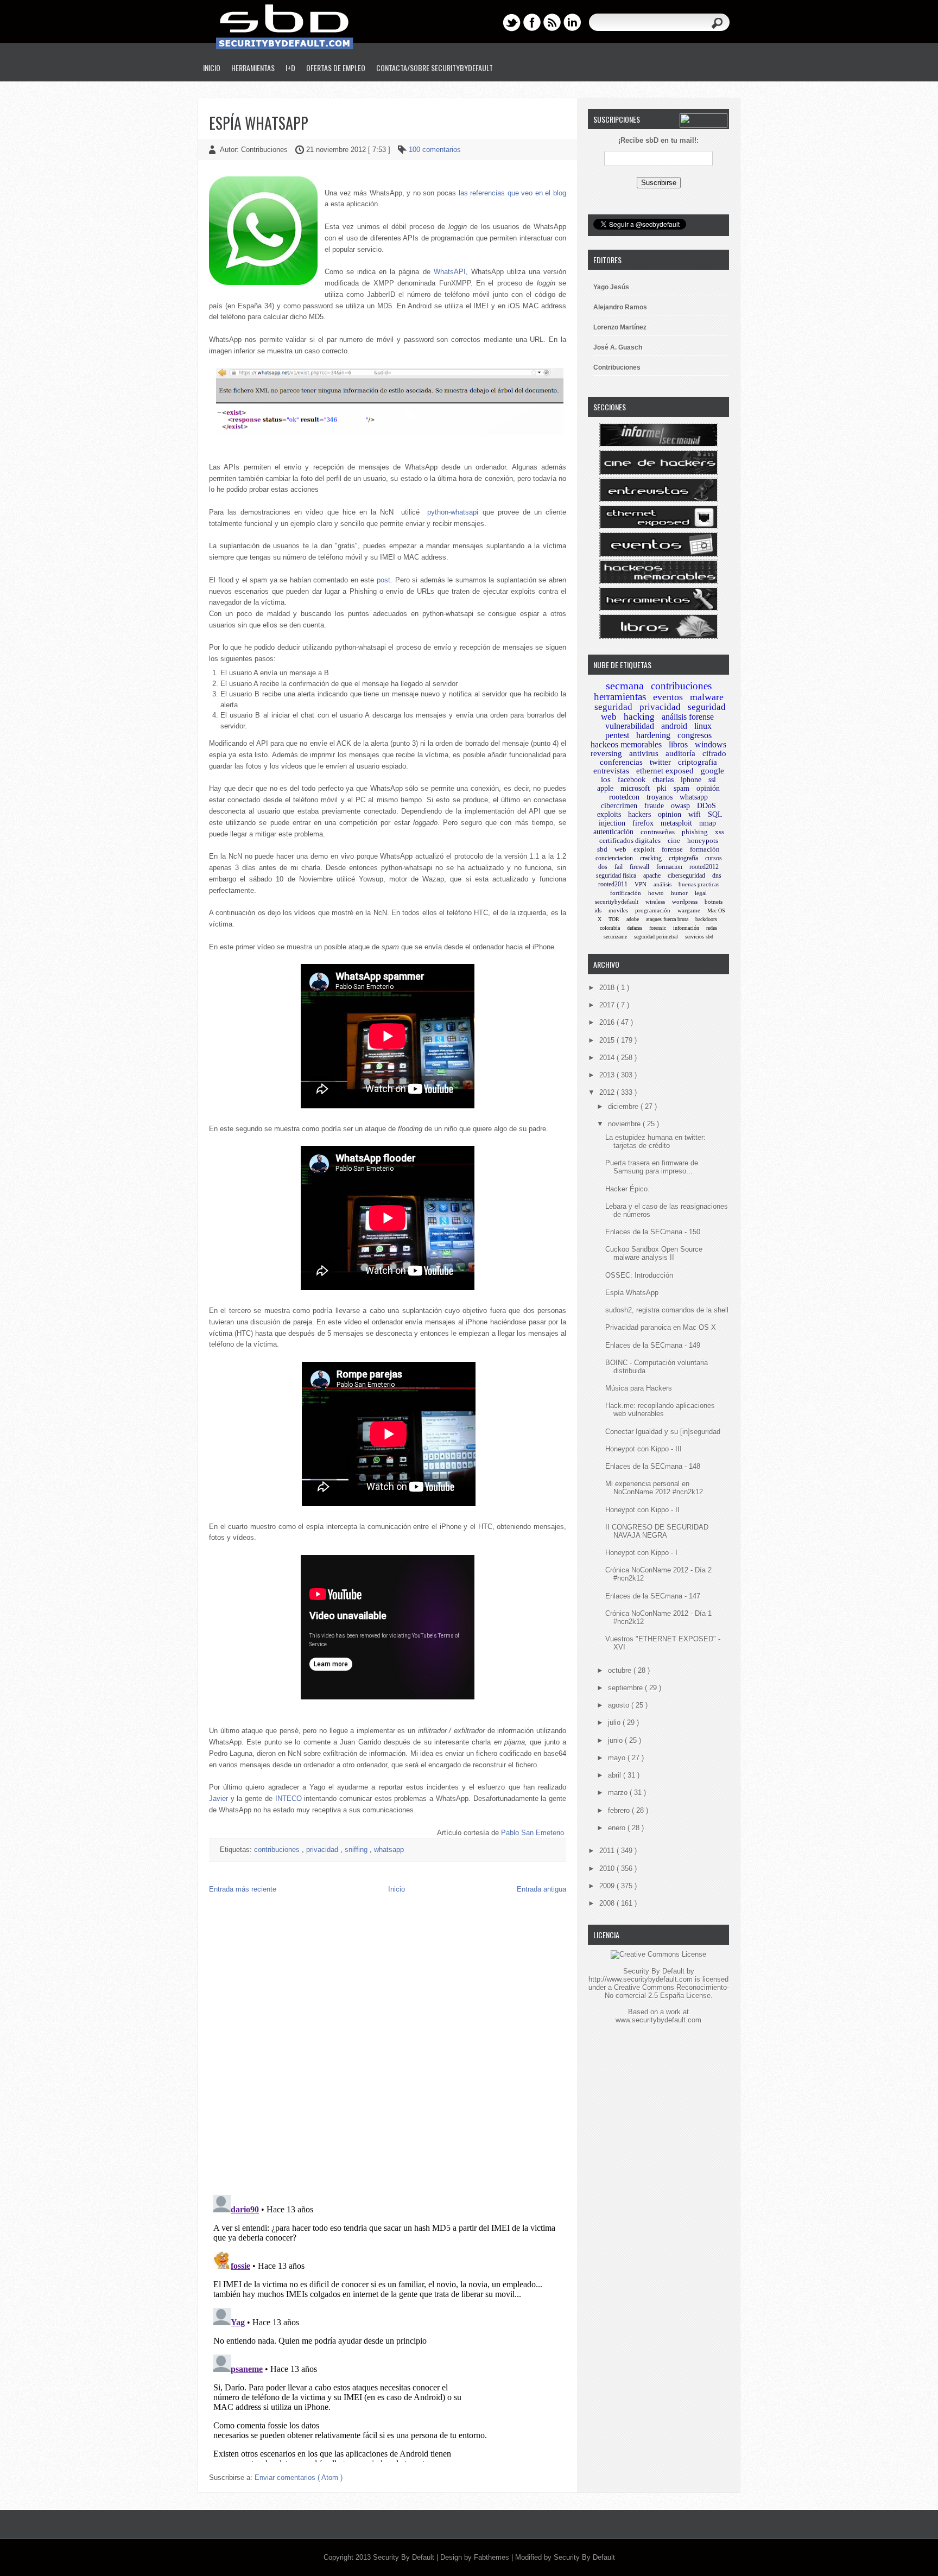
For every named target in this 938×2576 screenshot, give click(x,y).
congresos (695, 735)
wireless (655, 902)
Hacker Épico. (628, 1189)
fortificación (626, 893)
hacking (639, 717)
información (686, 928)
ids (598, 910)
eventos (668, 697)
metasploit (676, 823)
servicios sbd (699, 937)
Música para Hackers (639, 1388)
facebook (632, 780)
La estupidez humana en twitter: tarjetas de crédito (655, 1141)
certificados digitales (630, 840)
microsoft (635, 788)
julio (615, 1722)
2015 (608, 1040)
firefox (643, 823)
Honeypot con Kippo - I (641, 1553)
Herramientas (253, 68)
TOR (614, 919)
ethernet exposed (665, 771)
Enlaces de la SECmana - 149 (653, 1345)
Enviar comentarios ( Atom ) (299, 2477)
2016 (608, 1022)
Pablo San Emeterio (533, 1833)
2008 (608, 1903)
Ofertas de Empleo (336, 68)
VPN (641, 884)
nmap (708, 823)
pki (662, 788)
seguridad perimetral (656, 937)
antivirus (644, 753)
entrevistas (611, 771)
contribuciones (278, 1849)
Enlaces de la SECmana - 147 (653, 1596)
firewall (639, 867)
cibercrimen (619, 806)
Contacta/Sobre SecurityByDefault (435, 68)
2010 (608, 1868)
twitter (660, 762)
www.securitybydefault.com (658, 2020)
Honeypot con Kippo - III (644, 1449)
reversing (606, 753)
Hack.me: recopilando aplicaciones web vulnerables (660, 1410)
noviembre (625, 1124)
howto (656, 893)
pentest (617, 735)
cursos (714, 858)
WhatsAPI (450, 272)
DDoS (706, 806)
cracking (651, 858)
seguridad (613, 707)
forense (672, 849)
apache (652, 875)
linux (703, 726)
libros (678, 744)
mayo (618, 1758)
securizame (615, 937)
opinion (670, 814)
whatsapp (389, 1849)
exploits (609, 814)
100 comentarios (435, 150)
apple (605, 788)
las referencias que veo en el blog (512, 193)
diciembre (624, 1106)
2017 (608, 1005)
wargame (689, 910)
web (620, 849)
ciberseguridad (686, 875)
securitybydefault (617, 902)
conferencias (621, 762)
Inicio (212, 68)
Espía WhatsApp (259, 123)
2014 (608, 1058)
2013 (608, 1075)
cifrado (714, 753)
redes (712, 928)
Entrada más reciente (243, 1889)
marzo (619, 1793)
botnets (714, 902)
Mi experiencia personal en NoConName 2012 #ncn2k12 (654, 1488)
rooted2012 (704, 867)
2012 (608, 1092)
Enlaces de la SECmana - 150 (653, 1232)
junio (616, 1740)
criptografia (698, 762)
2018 (608, 988)
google (712, 771)
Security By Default (405, 2557)
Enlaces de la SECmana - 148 (653, 1466)
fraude (654, 806)
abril (616, 1775)
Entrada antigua (541, 1889)
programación (653, 910)
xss (720, 832)
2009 (608, 1886)
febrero (620, 1810)
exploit (644, 849)
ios (606, 779)
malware (707, 697)
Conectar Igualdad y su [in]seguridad (663, 1432)
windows (711, 744)
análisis (663, 884)
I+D (290, 68)
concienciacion (614, 858)
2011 (608, 1851)
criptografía (683, 858)
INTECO (289, 1798)
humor (679, 893)
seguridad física (616, 875)
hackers (639, 814)
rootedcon (624, 797)
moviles (618, 910)
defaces (635, 928)
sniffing (357, 1849)
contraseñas (658, 832)
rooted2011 (613, 884)
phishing (695, 832)
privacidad (323, 1849)
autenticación (613, 832)
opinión (708, 788)
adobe (633, 919)
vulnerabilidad (630, 726)
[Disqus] (388, 2047)
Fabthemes (493, 2557)
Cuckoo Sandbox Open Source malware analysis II (654, 1253)
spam (682, 788)
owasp (680, 806)
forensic (658, 928)
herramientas (620, 697)
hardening (653, 735)
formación (705, 849)
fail (619, 867)
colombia (610, 928)
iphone (691, 780)
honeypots (703, 840)
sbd (602, 849)
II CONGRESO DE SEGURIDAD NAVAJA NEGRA (657, 1531)
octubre (621, 1670)
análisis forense (688, 717)
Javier (218, 1798)
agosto (620, 1705)
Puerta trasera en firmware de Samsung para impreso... (652, 1167)
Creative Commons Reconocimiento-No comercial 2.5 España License (667, 1991)
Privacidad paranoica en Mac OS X (661, 1327)
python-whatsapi (453, 512)
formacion (669, 867)
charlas (663, 780)
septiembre (626, 1688)
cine (674, 840)
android (674, 726)
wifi (695, 814)
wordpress (685, 902)
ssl (712, 780)
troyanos (660, 797)
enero (618, 1828)
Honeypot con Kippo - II (642, 1510)
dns (717, 875)
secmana (625, 686)
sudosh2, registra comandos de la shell (667, 1310)
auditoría (680, 753)
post (384, 580)
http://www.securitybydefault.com (641, 1979)
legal (701, 893)
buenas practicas (699, 884)
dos (603, 867)
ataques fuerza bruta (667, 919)
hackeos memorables (626, 744)
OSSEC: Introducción (639, 1275)
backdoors (706, 919)
